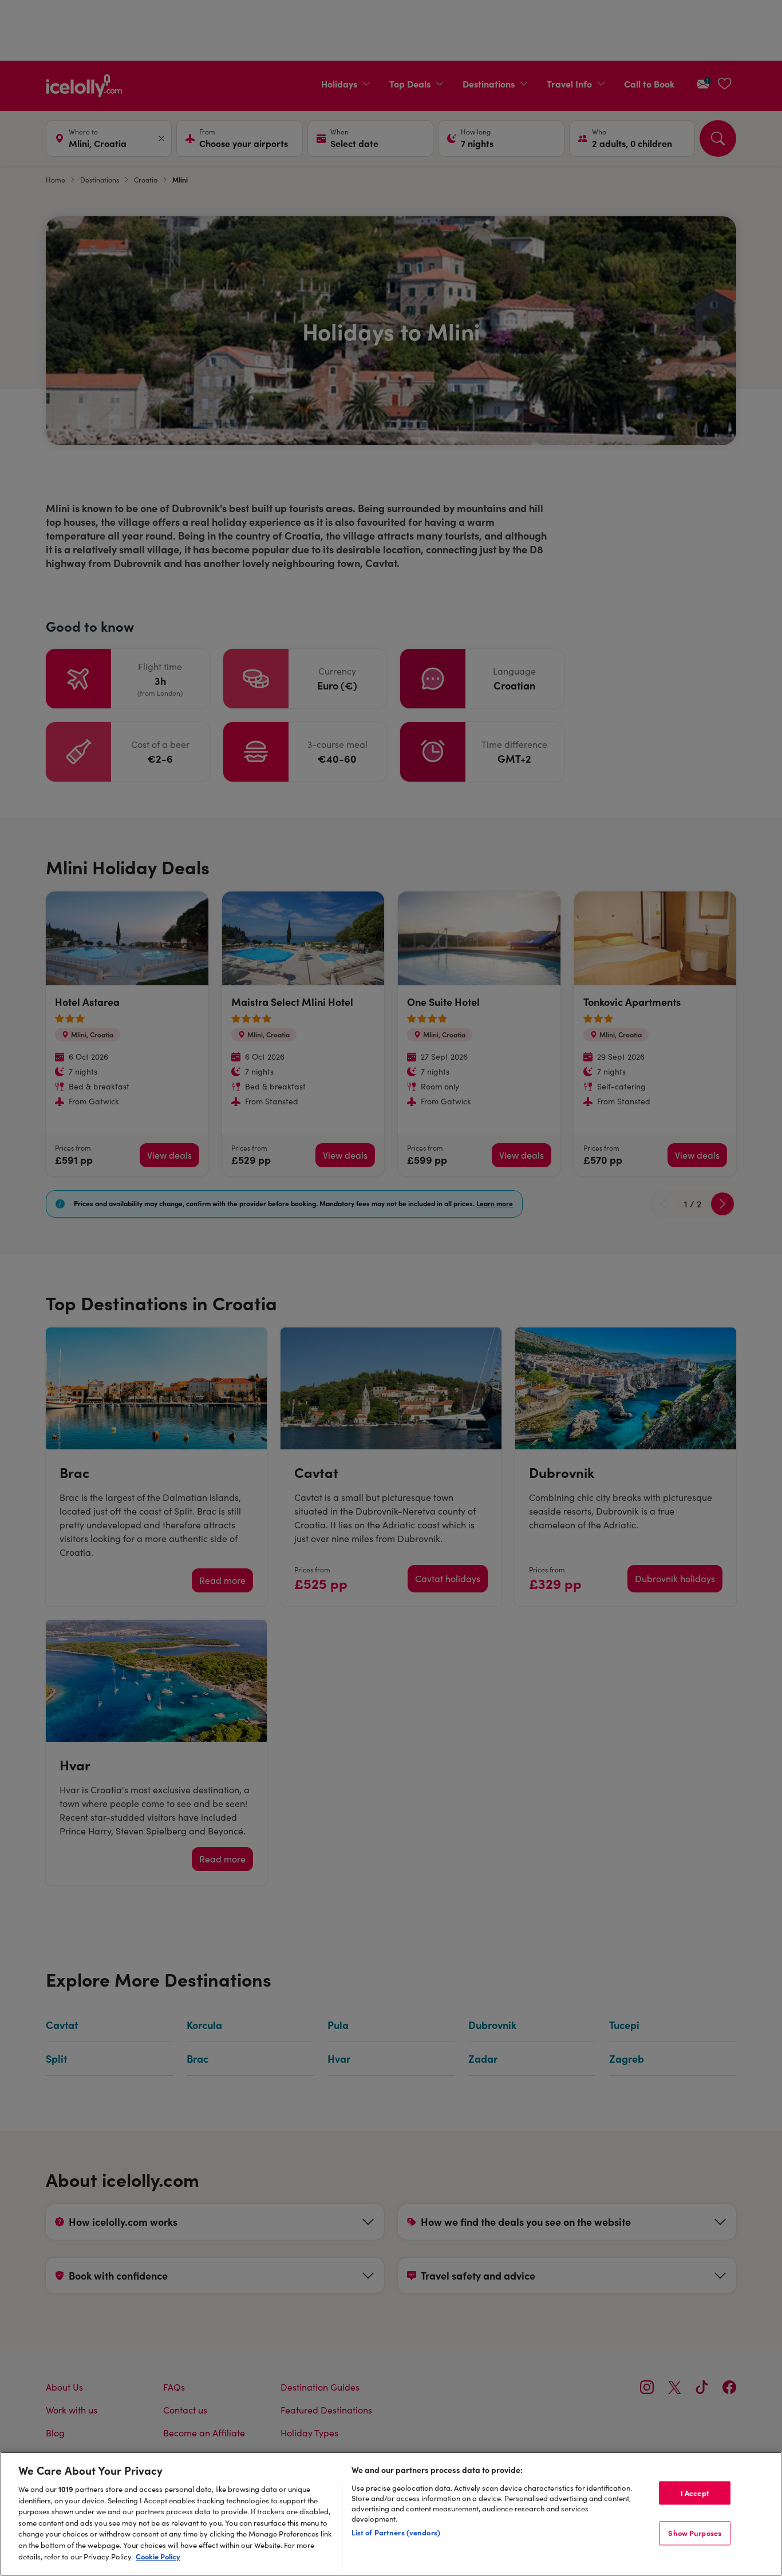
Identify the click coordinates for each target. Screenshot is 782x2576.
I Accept (695, 2492)
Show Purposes (695, 2533)
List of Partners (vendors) (396, 2532)
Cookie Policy (158, 2556)
